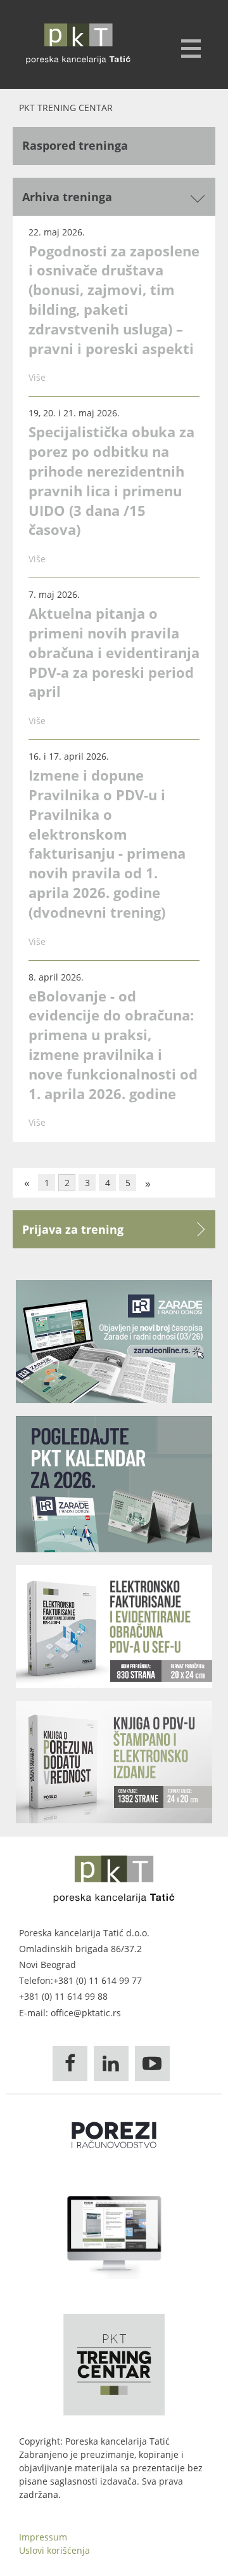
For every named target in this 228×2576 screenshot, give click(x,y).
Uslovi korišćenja (54, 2550)
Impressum (43, 2537)
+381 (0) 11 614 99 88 (63, 1996)
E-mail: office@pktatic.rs (70, 2013)
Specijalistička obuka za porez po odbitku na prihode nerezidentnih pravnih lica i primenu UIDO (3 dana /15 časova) (111, 480)
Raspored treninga (75, 145)
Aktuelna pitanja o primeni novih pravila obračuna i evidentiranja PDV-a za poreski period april (114, 652)
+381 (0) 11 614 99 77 (98, 1980)
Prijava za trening (73, 1229)
